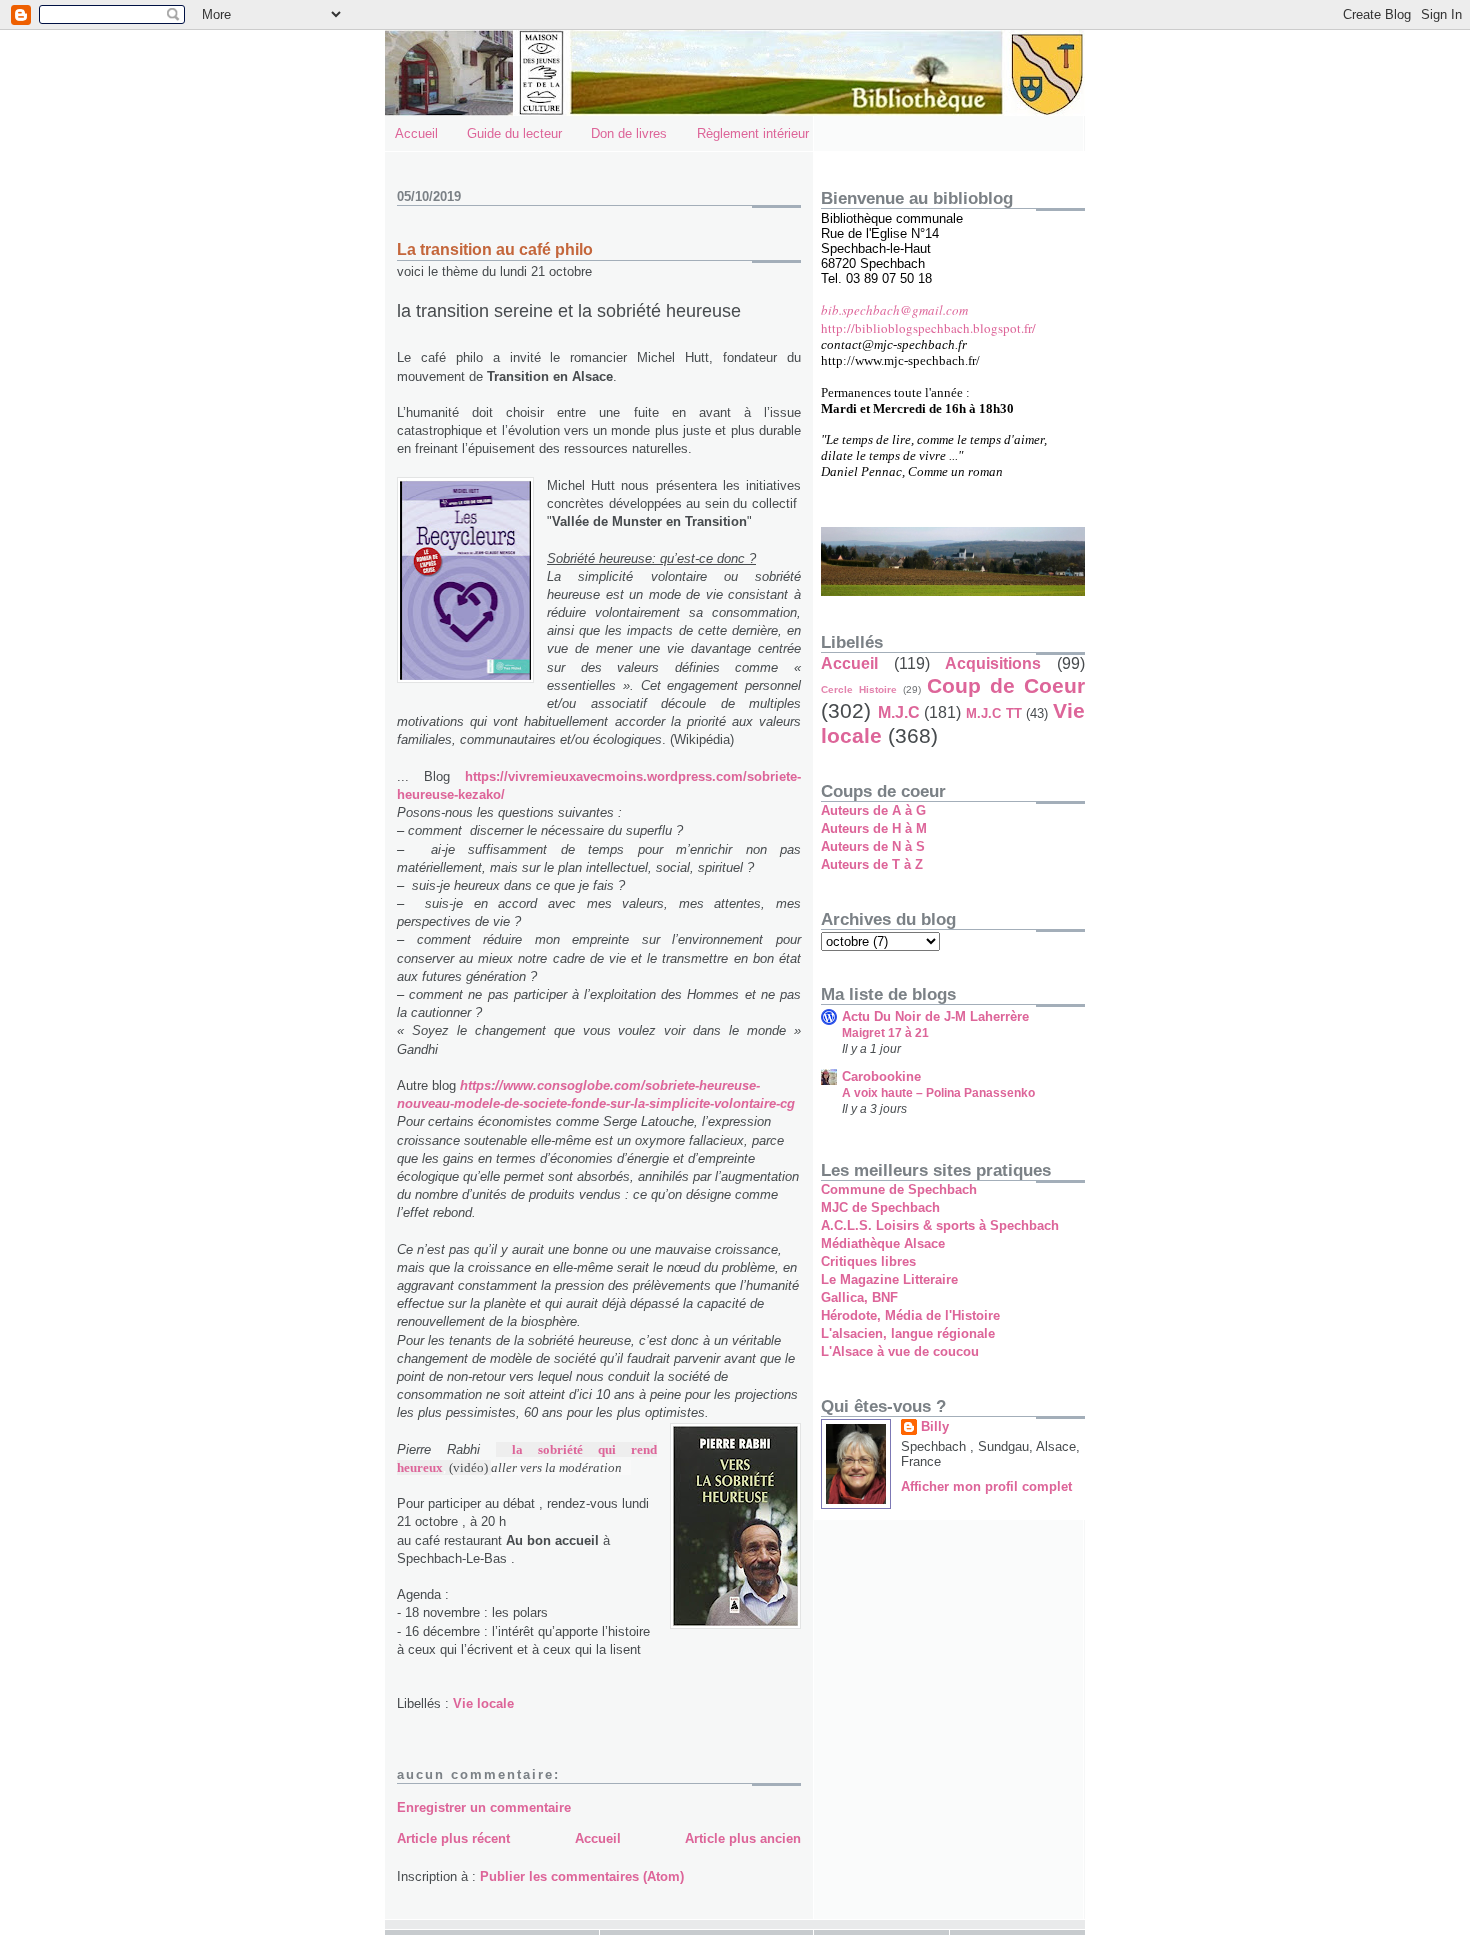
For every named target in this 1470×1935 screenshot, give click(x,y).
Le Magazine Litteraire (889, 1279)
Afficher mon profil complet (986, 1486)
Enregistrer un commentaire (484, 1807)
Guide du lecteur (514, 133)
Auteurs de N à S (873, 846)
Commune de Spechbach (899, 1189)
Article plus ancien (743, 1838)
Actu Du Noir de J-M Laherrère (935, 1016)
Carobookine (881, 1076)
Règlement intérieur (753, 133)
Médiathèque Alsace (883, 1243)
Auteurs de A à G (873, 810)
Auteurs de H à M (874, 828)
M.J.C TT (994, 713)
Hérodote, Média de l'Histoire (910, 1315)
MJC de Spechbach (880, 1207)
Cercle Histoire (859, 689)
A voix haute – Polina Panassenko (938, 1093)
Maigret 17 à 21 (885, 1033)
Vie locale (483, 1703)
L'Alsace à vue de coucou (900, 1351)
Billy (935, 1426)
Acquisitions (993, 663)
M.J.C (899, 712)
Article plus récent (453, 1838)
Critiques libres (868, 1261)
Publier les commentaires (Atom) (582, 1876)
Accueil (416, 133)
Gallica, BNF (859, 1297)
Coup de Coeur (1006, 685)
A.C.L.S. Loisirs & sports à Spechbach (940, 1225)
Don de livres (629, 133)
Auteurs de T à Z (872, 864)
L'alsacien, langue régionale (908, 1333)
